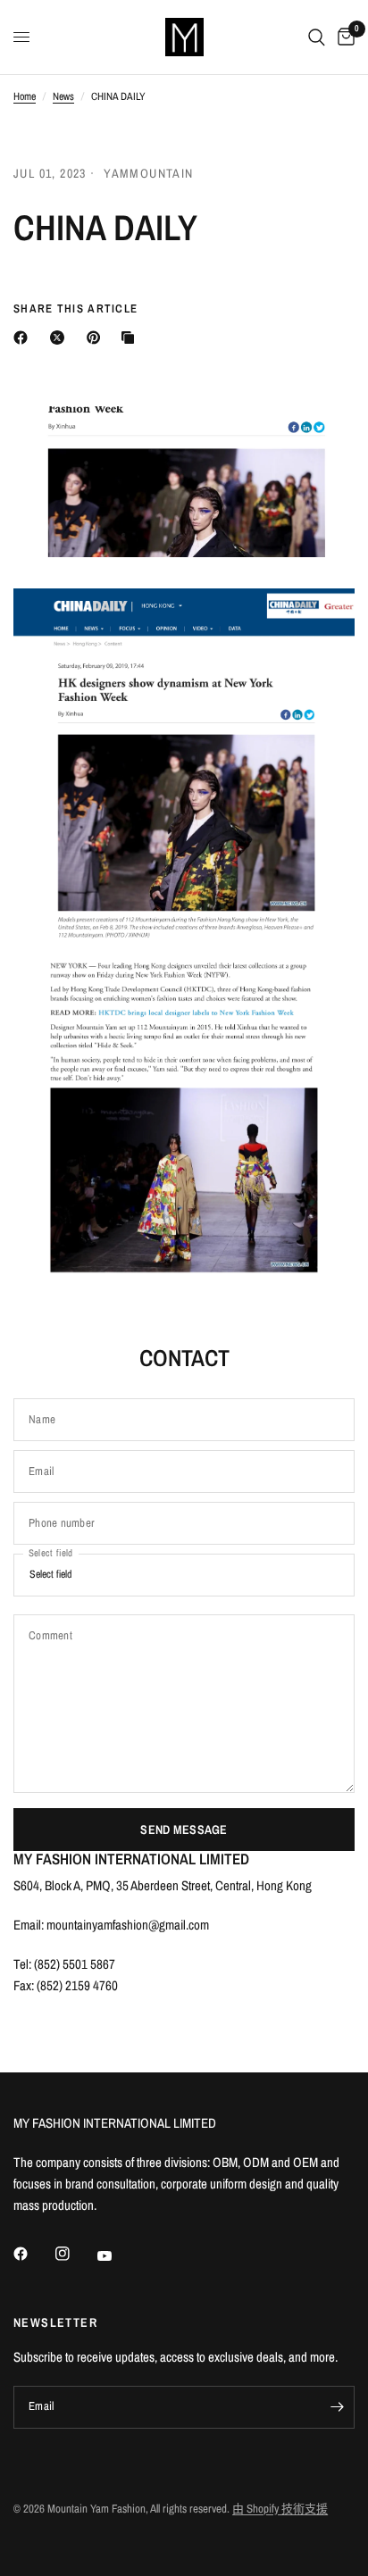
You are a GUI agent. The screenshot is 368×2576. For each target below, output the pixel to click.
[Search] (317, 37)
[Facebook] (33, 2254)
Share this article (75, 308)
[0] (343, 37)
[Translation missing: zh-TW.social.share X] (61, 338)
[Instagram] (75, 2254)
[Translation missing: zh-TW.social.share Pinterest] (97, 338)
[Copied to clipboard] (131, 338)
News (63, 96)
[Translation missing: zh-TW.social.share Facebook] (24, 338)
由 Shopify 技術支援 (280, 2509)
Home (25, 96)
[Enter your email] (337, 2407)
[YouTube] (117, 2256)
